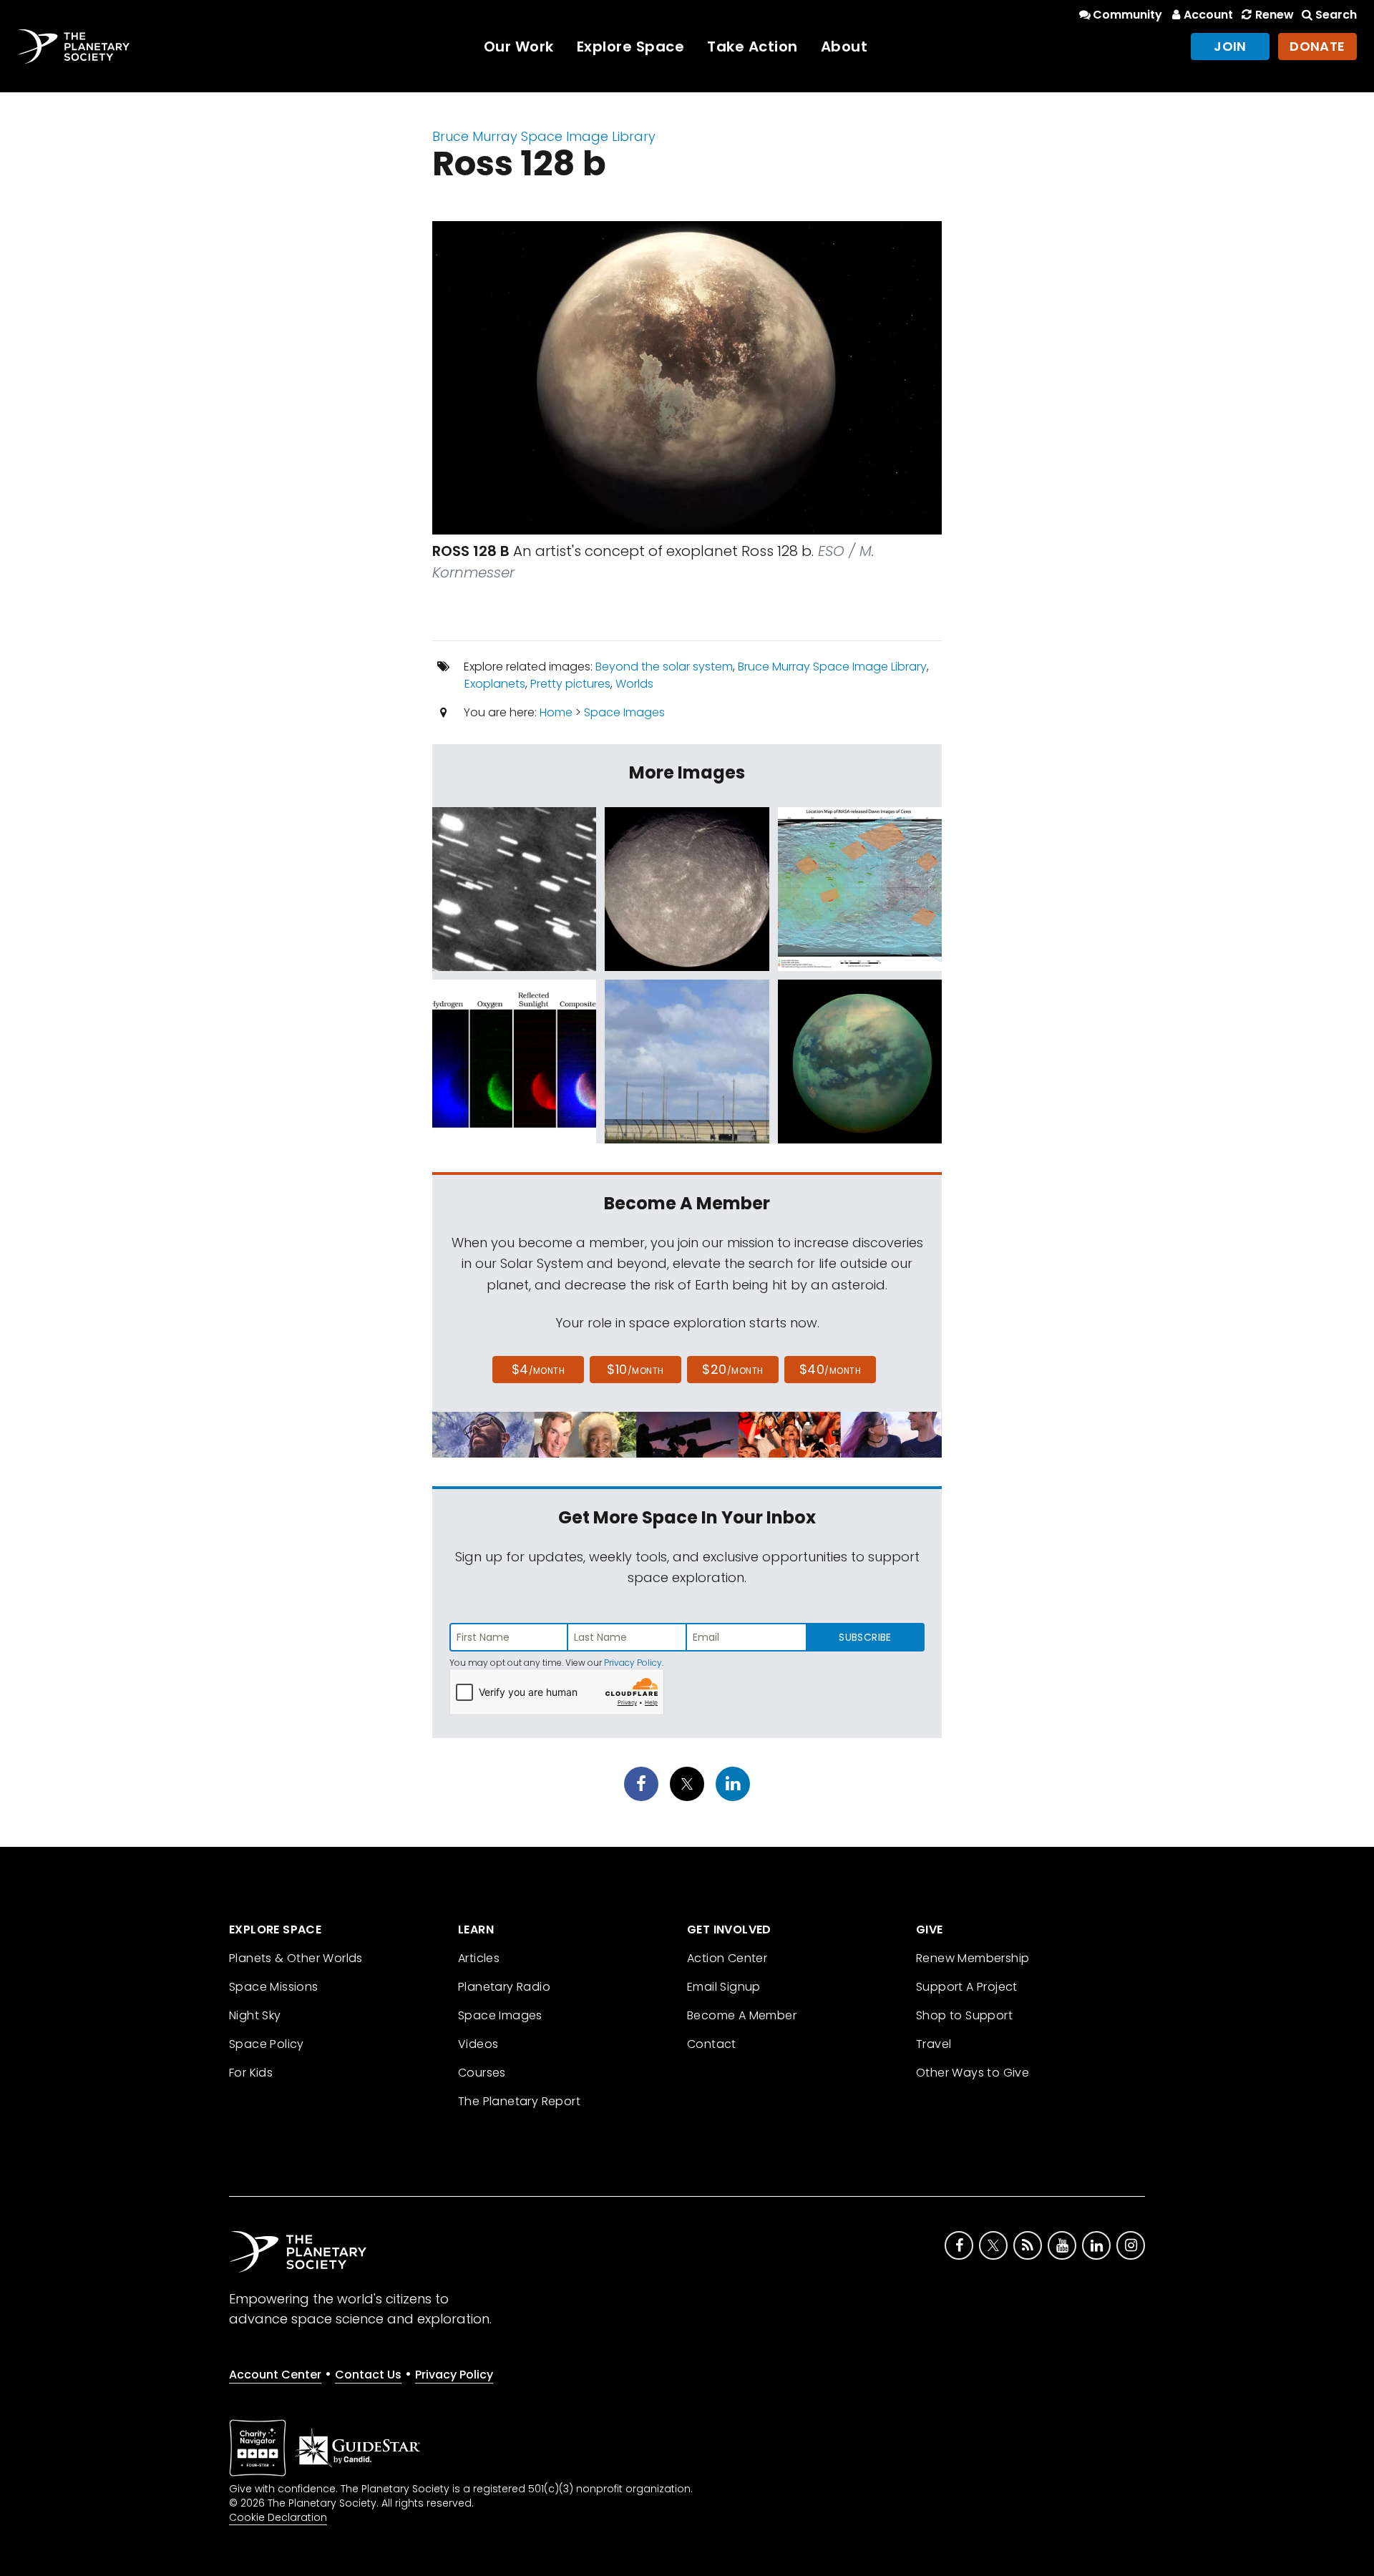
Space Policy (267, 2044)
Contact (712, 2044)
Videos (478, 2044)
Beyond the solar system (664, 667)
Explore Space (631, 47)
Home (556, 712)
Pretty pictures (570, 684)
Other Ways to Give (973, 2073)
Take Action (752, 47)
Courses (482, 2073)
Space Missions (274, 1987)
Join (1230, 46)
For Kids (251, 2073)
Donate (1317, 46)
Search (1336, 15)
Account (1208, 15)
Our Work (519, 47)
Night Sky (255, 2015)
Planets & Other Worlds (296, 1958)
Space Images (624, 712)
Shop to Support (964, 2015)
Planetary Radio (504, 1987)
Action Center (727, 1958)
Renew (1274, 15)
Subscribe (865, 1637)
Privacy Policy (633, 1663)
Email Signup (724, 1987)
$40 (830, 1369)
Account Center (275, 2375)
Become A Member (742, 2015)
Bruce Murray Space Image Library (544, 136)
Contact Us (368, 2375)
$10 (635, 1369)
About (844, 47)
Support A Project (967, 1987)
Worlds (634, 684)
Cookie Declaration (278, 2517)
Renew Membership (973, 1958)
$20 (732, 1369)
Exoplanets (495, 684)
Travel (934, 2044)
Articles (479, 1958)
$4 (539, 1369)
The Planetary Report (519, 2101)
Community (1127, 15)
